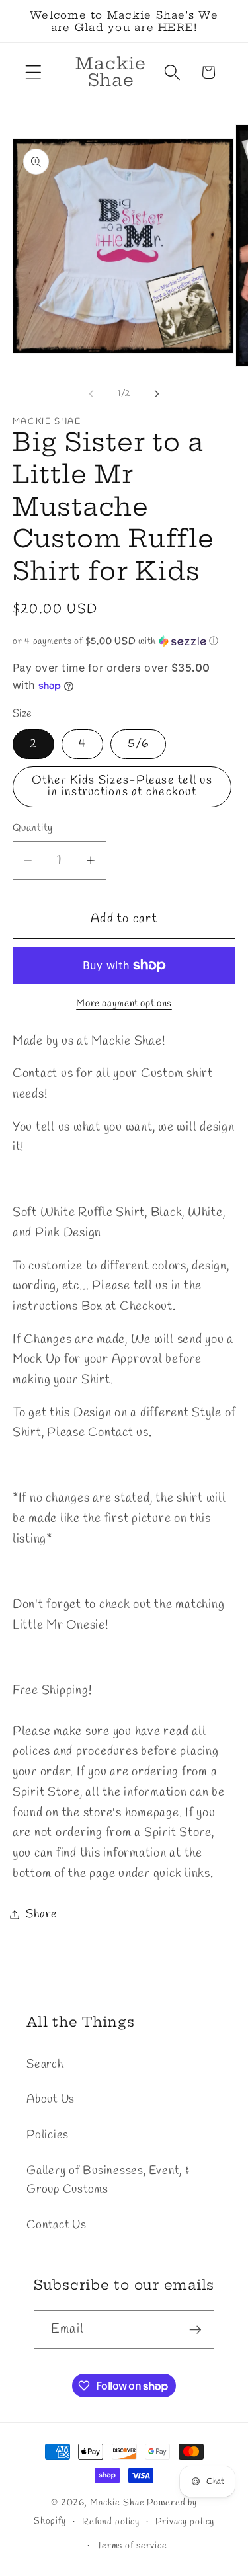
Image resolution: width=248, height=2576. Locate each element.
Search (45, 2065)
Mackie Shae (117, 2503)
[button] (33, 72)
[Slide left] (91, 394)
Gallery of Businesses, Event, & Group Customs (108, 2181)
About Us (51, 2100)
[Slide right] (157, 394)
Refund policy (111, 2522)
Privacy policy (185, 2522)
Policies (48, 2135)
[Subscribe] (195, 2329)
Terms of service (132, 2546)
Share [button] (42, 1914)
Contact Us (57, 2225)
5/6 (138, 744)
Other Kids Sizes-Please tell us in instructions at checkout (122, 786)
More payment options (124, 1004)
